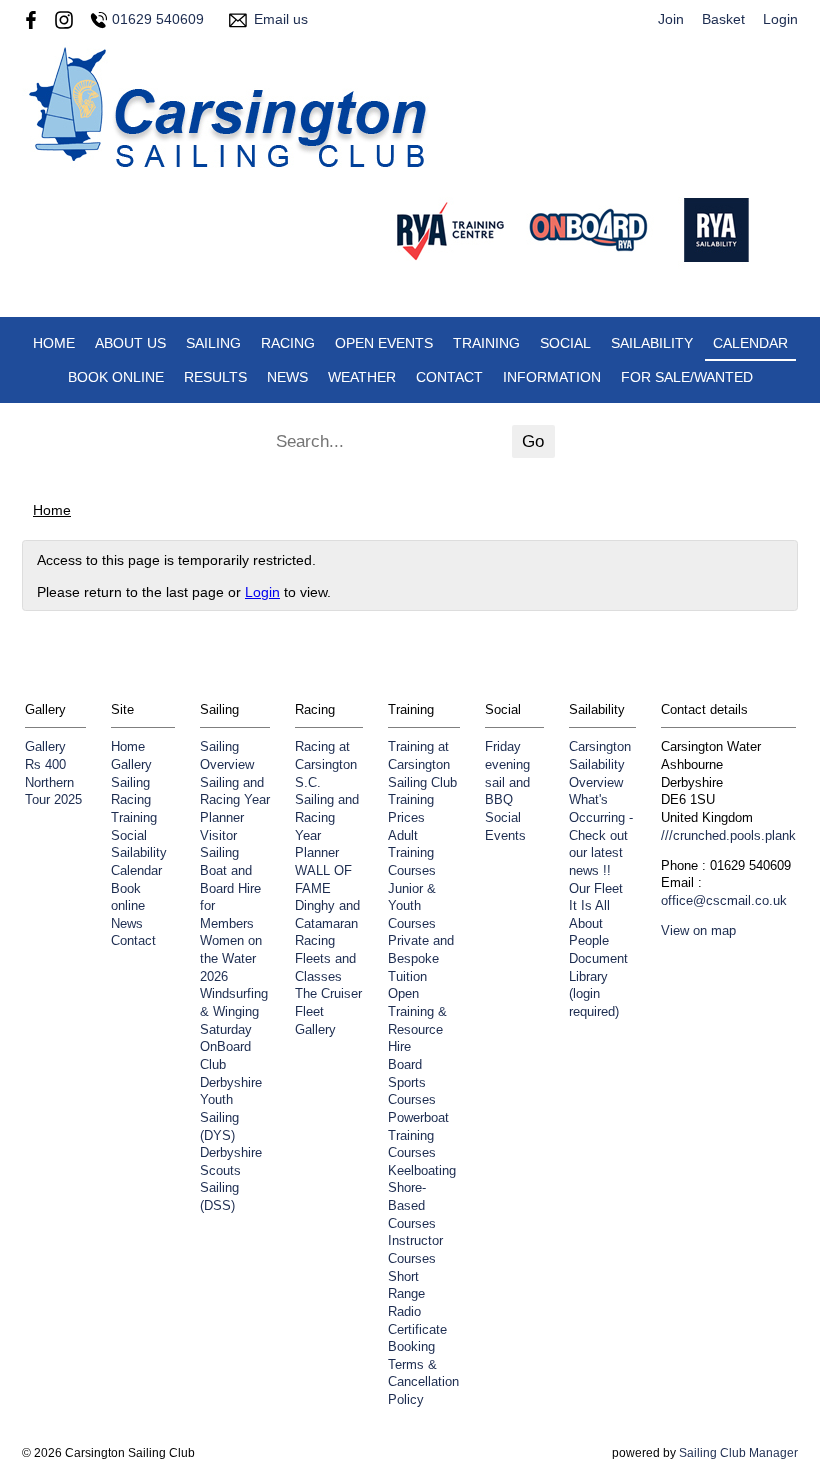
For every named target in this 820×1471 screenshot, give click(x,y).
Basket (723, 19)
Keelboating (422, 1171)
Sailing (213, 343)
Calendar (750, 343)
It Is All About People (589, 923)
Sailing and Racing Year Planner (235, 800)
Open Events (384, 343)
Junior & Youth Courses (412, 906)
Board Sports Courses (412, 1082)
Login (780, 19)
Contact (449, 377)
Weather (362, 377)
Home (54, 343)
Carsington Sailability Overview (600, 764)
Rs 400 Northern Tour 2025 (53, 782)
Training (486, 343)
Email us (281, 19)
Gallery (45, 747)
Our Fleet (596, 889)
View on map (698, 931)
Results (215, 377)
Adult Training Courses (412, 853)
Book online (116, 377)
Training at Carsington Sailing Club (422, 764)
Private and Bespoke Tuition (421, 958)
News (287, 377)
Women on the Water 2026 (231, 958)
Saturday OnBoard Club (226, 1047)
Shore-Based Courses (412, 1205)
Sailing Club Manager (738, 1453)
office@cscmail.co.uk (724, 901)
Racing (288, 343)
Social (565, 343)
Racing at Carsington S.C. (326, 764)
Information (552, 377)
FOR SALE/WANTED (687, 377)
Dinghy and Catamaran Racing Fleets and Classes (327, 941)
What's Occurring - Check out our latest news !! (601, 835)
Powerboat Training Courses (418, 1135)
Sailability (652, 343)
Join (671, 19)
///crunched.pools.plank (728, 836)
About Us (130, 343)
